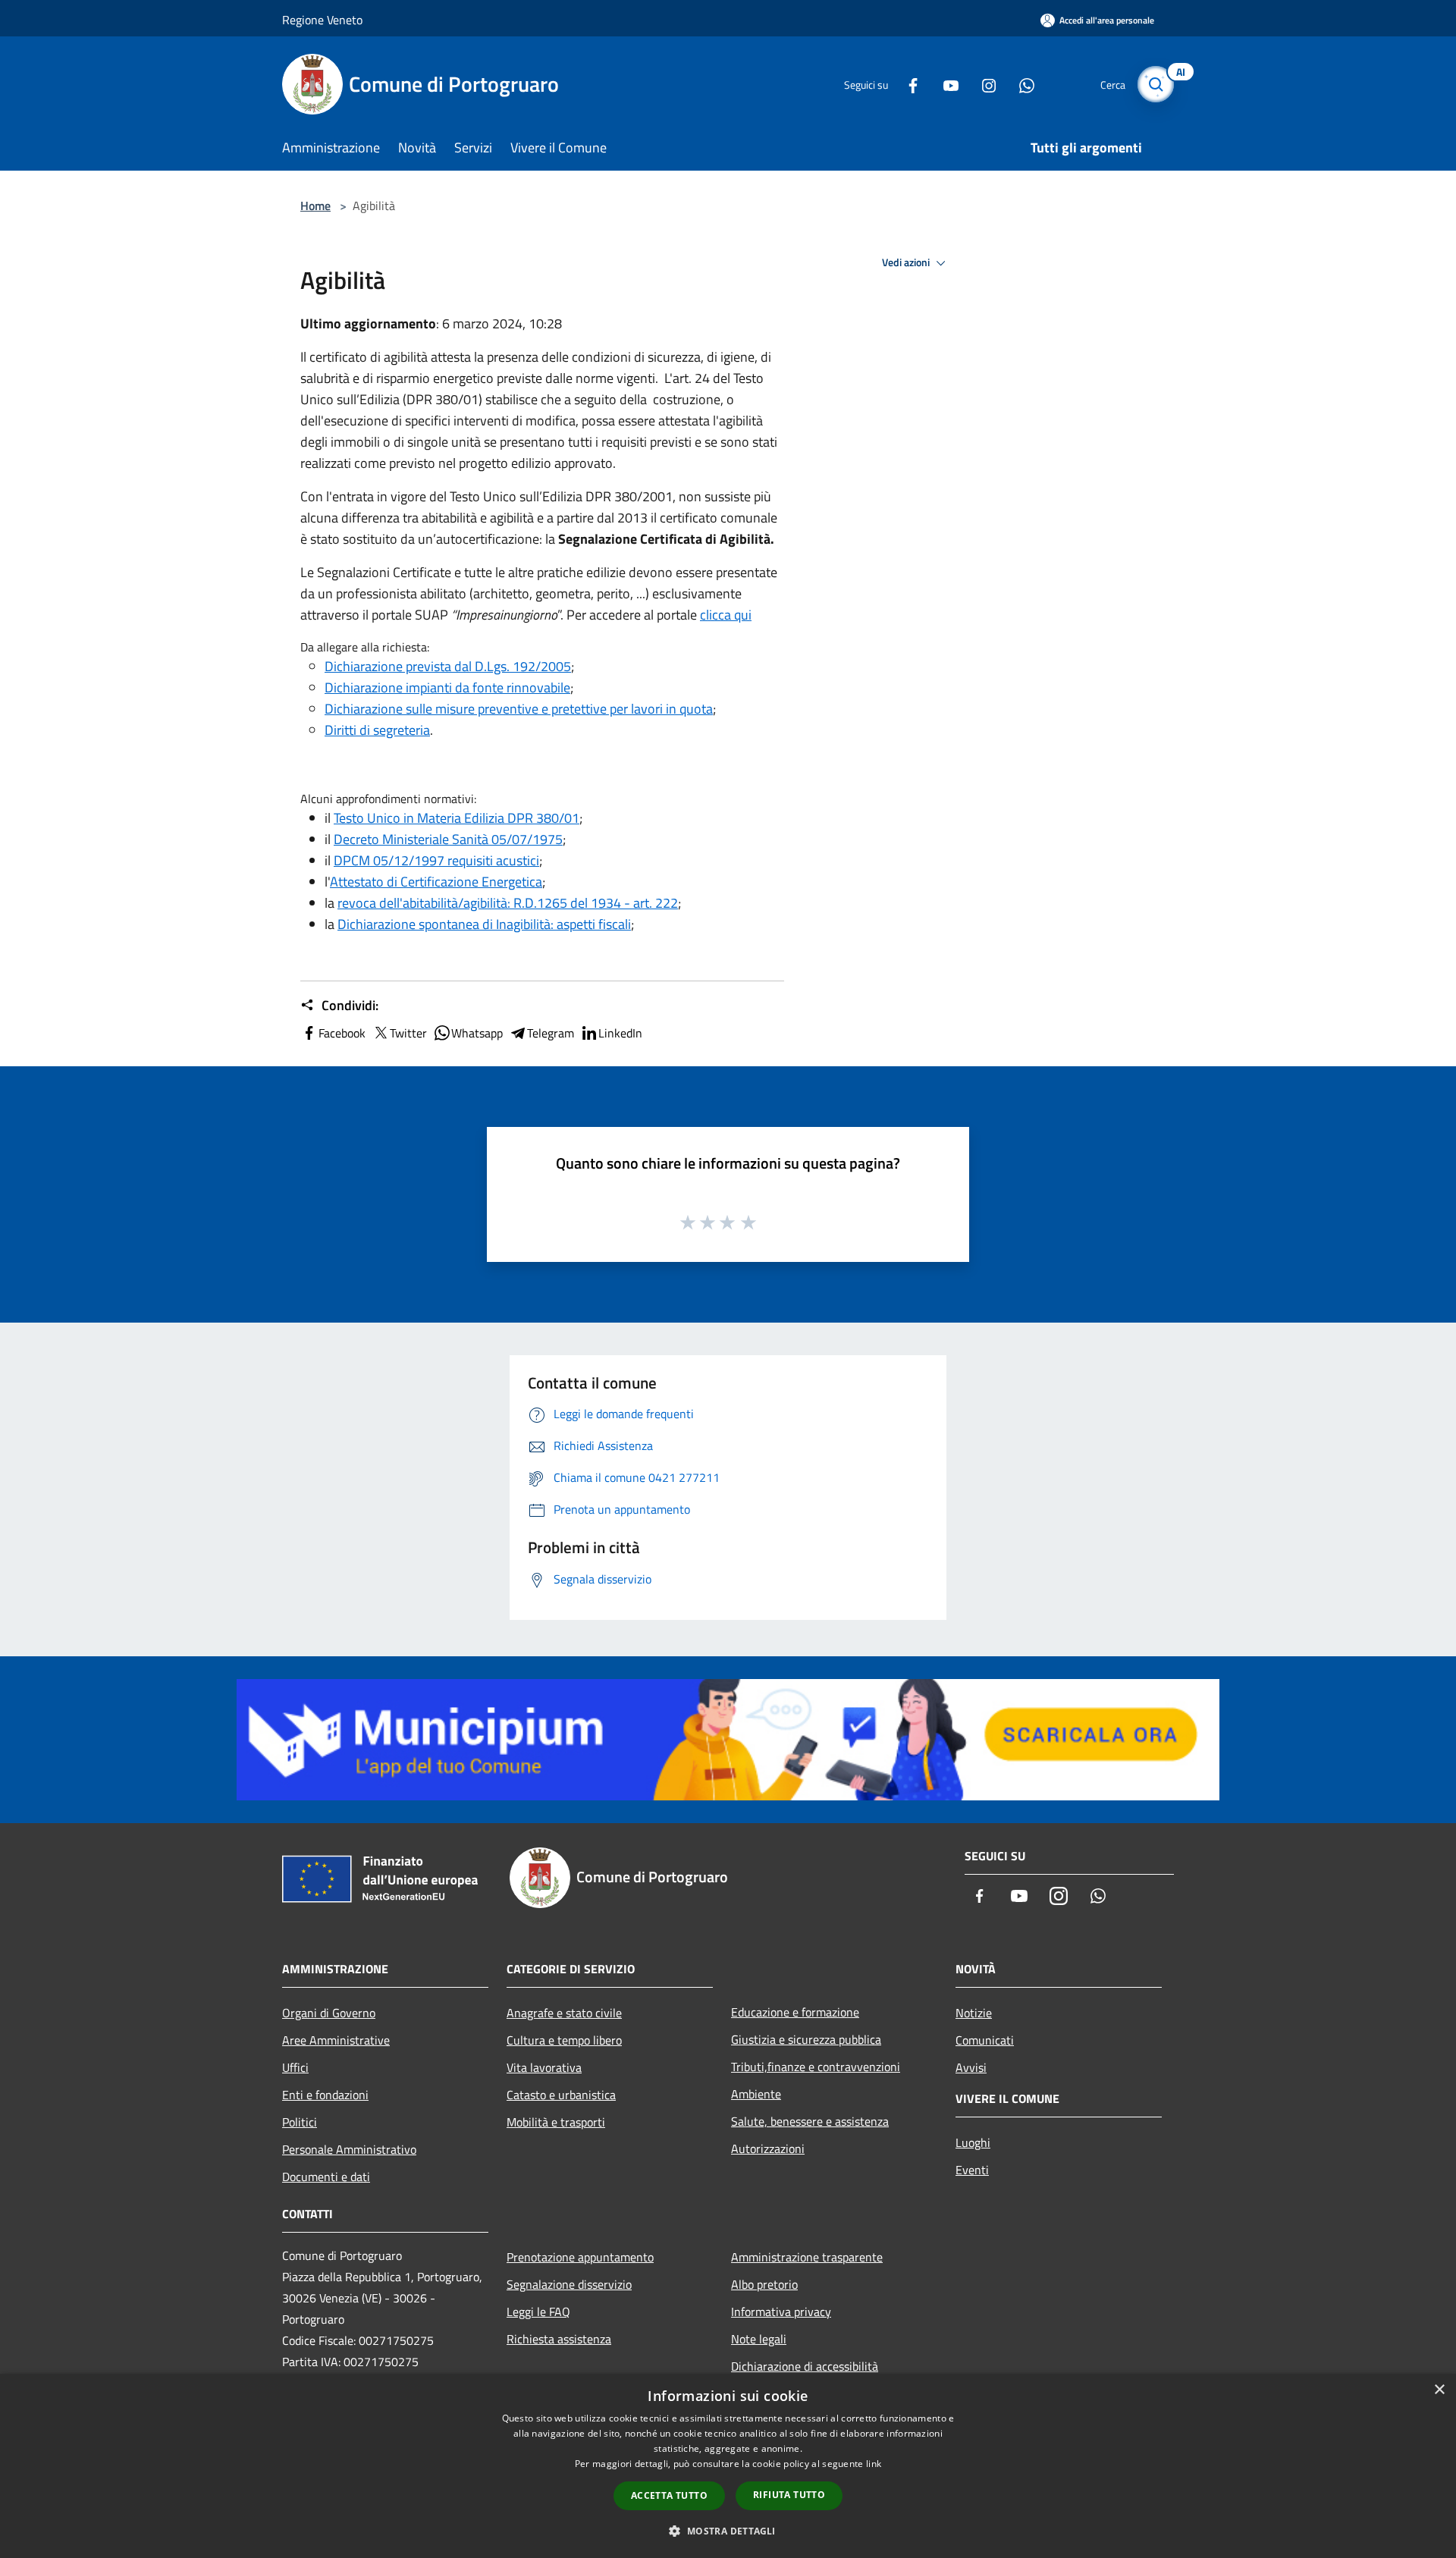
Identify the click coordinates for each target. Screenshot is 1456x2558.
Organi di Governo (329, 2013)
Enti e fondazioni (325, 2095)
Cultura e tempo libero (564, 2040)
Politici (300, 2122)
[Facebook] (907, 84)
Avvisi (971, 2067)
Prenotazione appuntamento (580, 2257)
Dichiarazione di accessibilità (805, 2366)
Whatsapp (477, 1033)
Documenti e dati (326, 2177)
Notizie (974, 2013)
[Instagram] (983, 84)
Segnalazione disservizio (569, 2284)
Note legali (759, 2339)
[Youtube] (945, 84)
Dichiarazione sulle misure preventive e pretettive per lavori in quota (519, 709)
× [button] (1439, 2390)
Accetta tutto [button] (669, 2495)
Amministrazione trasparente (807, 2257)
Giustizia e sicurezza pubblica (806, 2039)
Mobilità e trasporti (556, 2122)
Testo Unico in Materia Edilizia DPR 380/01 (457, 818)
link (874, 2464)
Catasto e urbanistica (561, 2095)
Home (315, 206)
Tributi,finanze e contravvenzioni (816, 2067)
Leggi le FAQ (538, 2312)
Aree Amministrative (336, 2040)
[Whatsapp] (1021, 84)
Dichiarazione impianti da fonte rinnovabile (447, 687)
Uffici (295, 2067)
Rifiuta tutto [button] (789, 2495)
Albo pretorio (764, 2284)
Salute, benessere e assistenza (810, 2121)
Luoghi (973, 2142)
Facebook (342, 1033)
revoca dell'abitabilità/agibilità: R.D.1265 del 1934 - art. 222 (508, 903)
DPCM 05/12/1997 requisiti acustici (436, 860)
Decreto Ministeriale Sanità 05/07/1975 (448, 839)
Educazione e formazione (795, 2012)
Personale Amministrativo (349, 2149)
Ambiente (756, 2094)
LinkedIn (620, 1033)
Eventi (972, 2170)
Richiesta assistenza (559, 2339)
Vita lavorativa (544, 2067)
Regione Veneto (322, 20)
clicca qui (726, 615)
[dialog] (728, 2466)
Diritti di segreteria (377, 730)
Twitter (408, 1033)
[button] (728, 2531)
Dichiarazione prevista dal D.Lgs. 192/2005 (448, 666)
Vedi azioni (907, 262)
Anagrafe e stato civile (564, 2013)
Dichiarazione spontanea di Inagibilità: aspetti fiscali (484, 924)
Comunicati (985, 2040)
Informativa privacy (781, 2312)
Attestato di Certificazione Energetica (436, 882)
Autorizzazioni (768, 2148)
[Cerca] (1156, 84)
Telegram (551, 1033)
